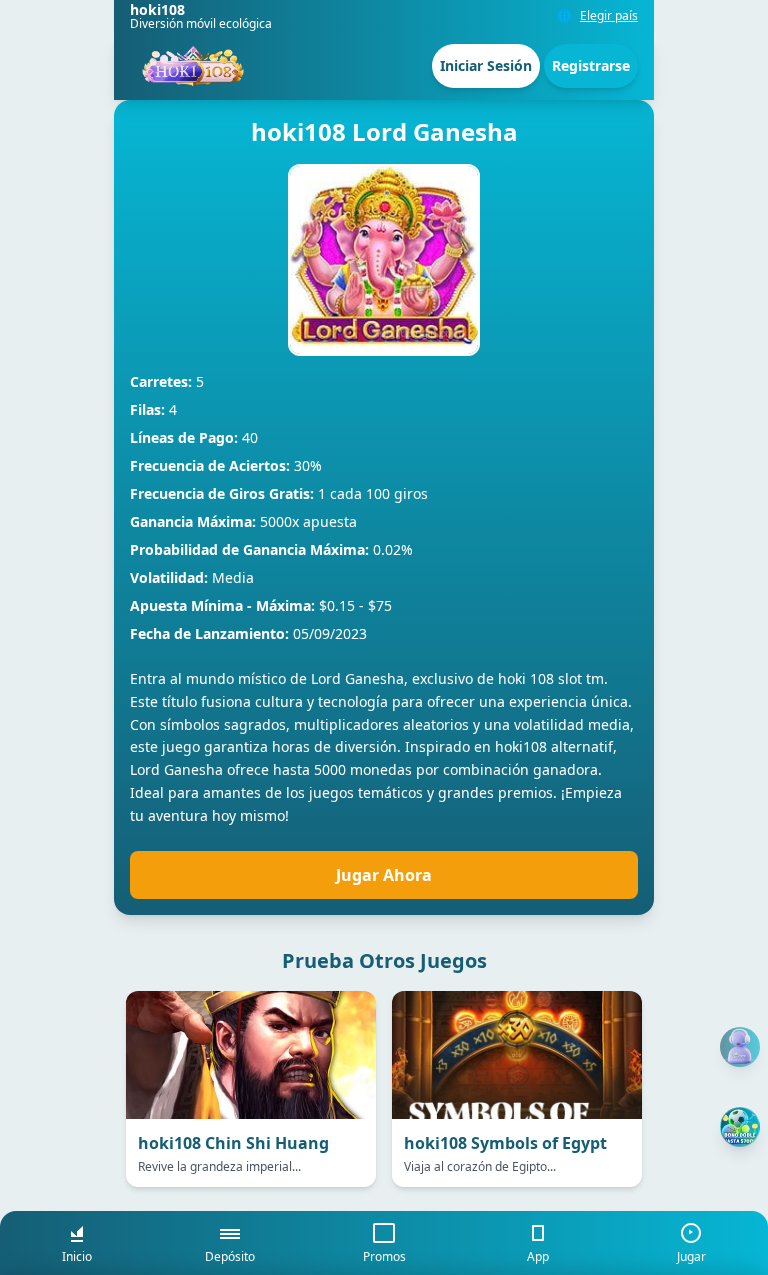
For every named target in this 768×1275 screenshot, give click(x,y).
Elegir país (609, 16)
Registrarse (591, 65)
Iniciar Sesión (486, 65)
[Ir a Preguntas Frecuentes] (740, 1047)
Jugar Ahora (384, 875)
